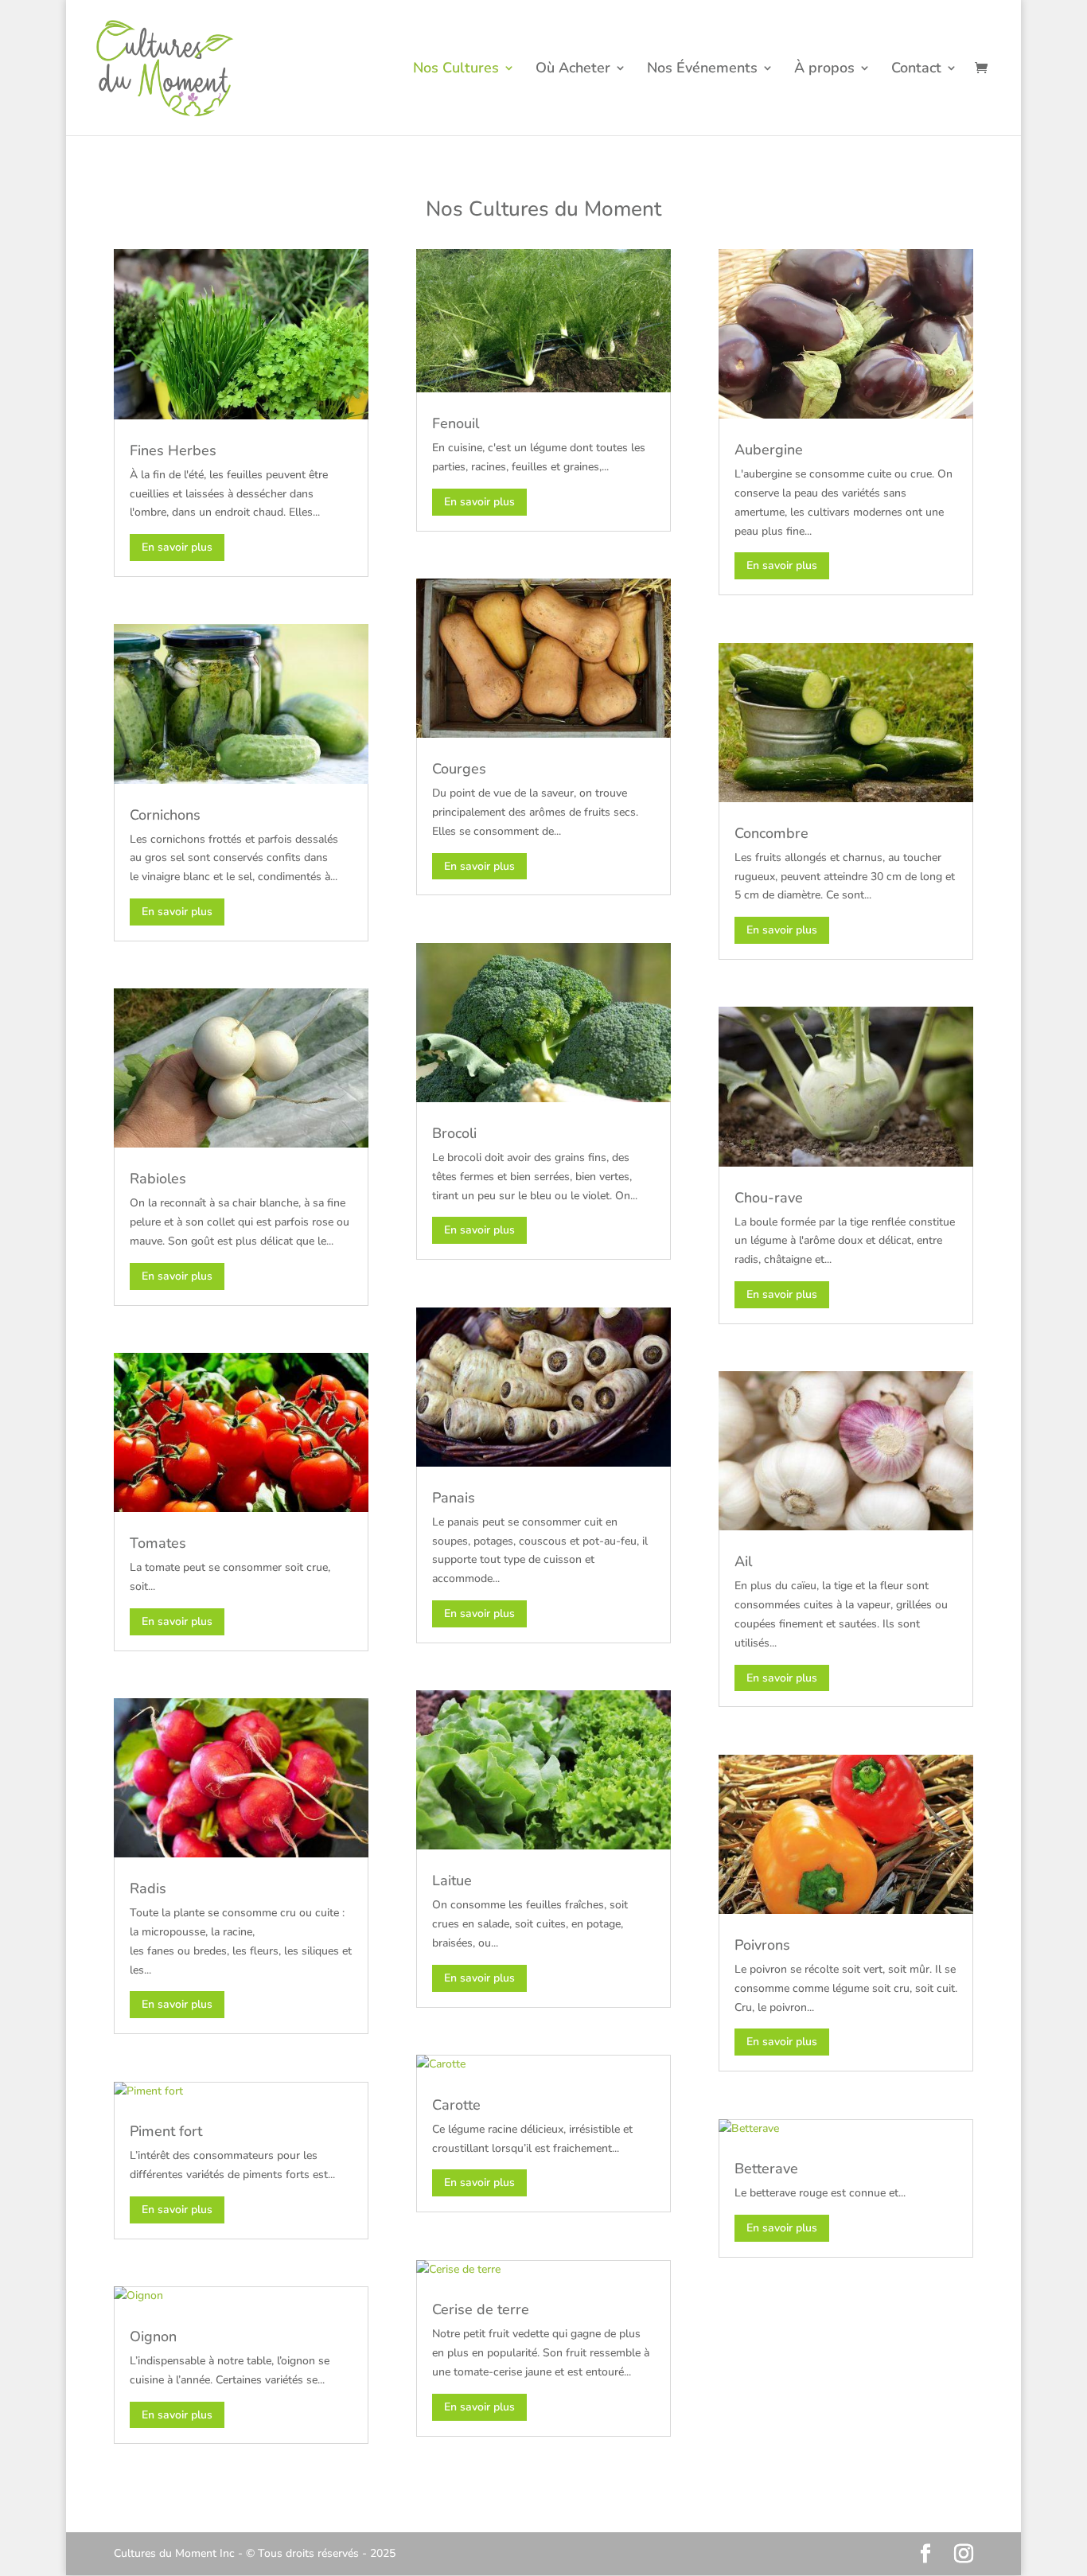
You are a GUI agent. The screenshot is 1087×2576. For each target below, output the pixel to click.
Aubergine (769, 450)
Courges (459, 769)
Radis (148, 1888)
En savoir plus (177, 547)
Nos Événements (702, 70)
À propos (824, 70)
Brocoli (454, 1133)
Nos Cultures (456, 70)
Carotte (456, 2105)
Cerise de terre (481, 2309)
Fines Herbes (173, 450)
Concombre (771, 833)
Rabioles (158, 1179)
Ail (743, 1561)
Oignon (153, 2336)
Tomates (158, 1543)
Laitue (452, 1880)
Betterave (766, 2169)
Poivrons (762, 1945)
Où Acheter (573, 70)
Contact (916, 70)
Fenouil (456, 423)
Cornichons (165, 815)
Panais (454, 1498)
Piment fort (166, 2131)
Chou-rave (769, 1198)
